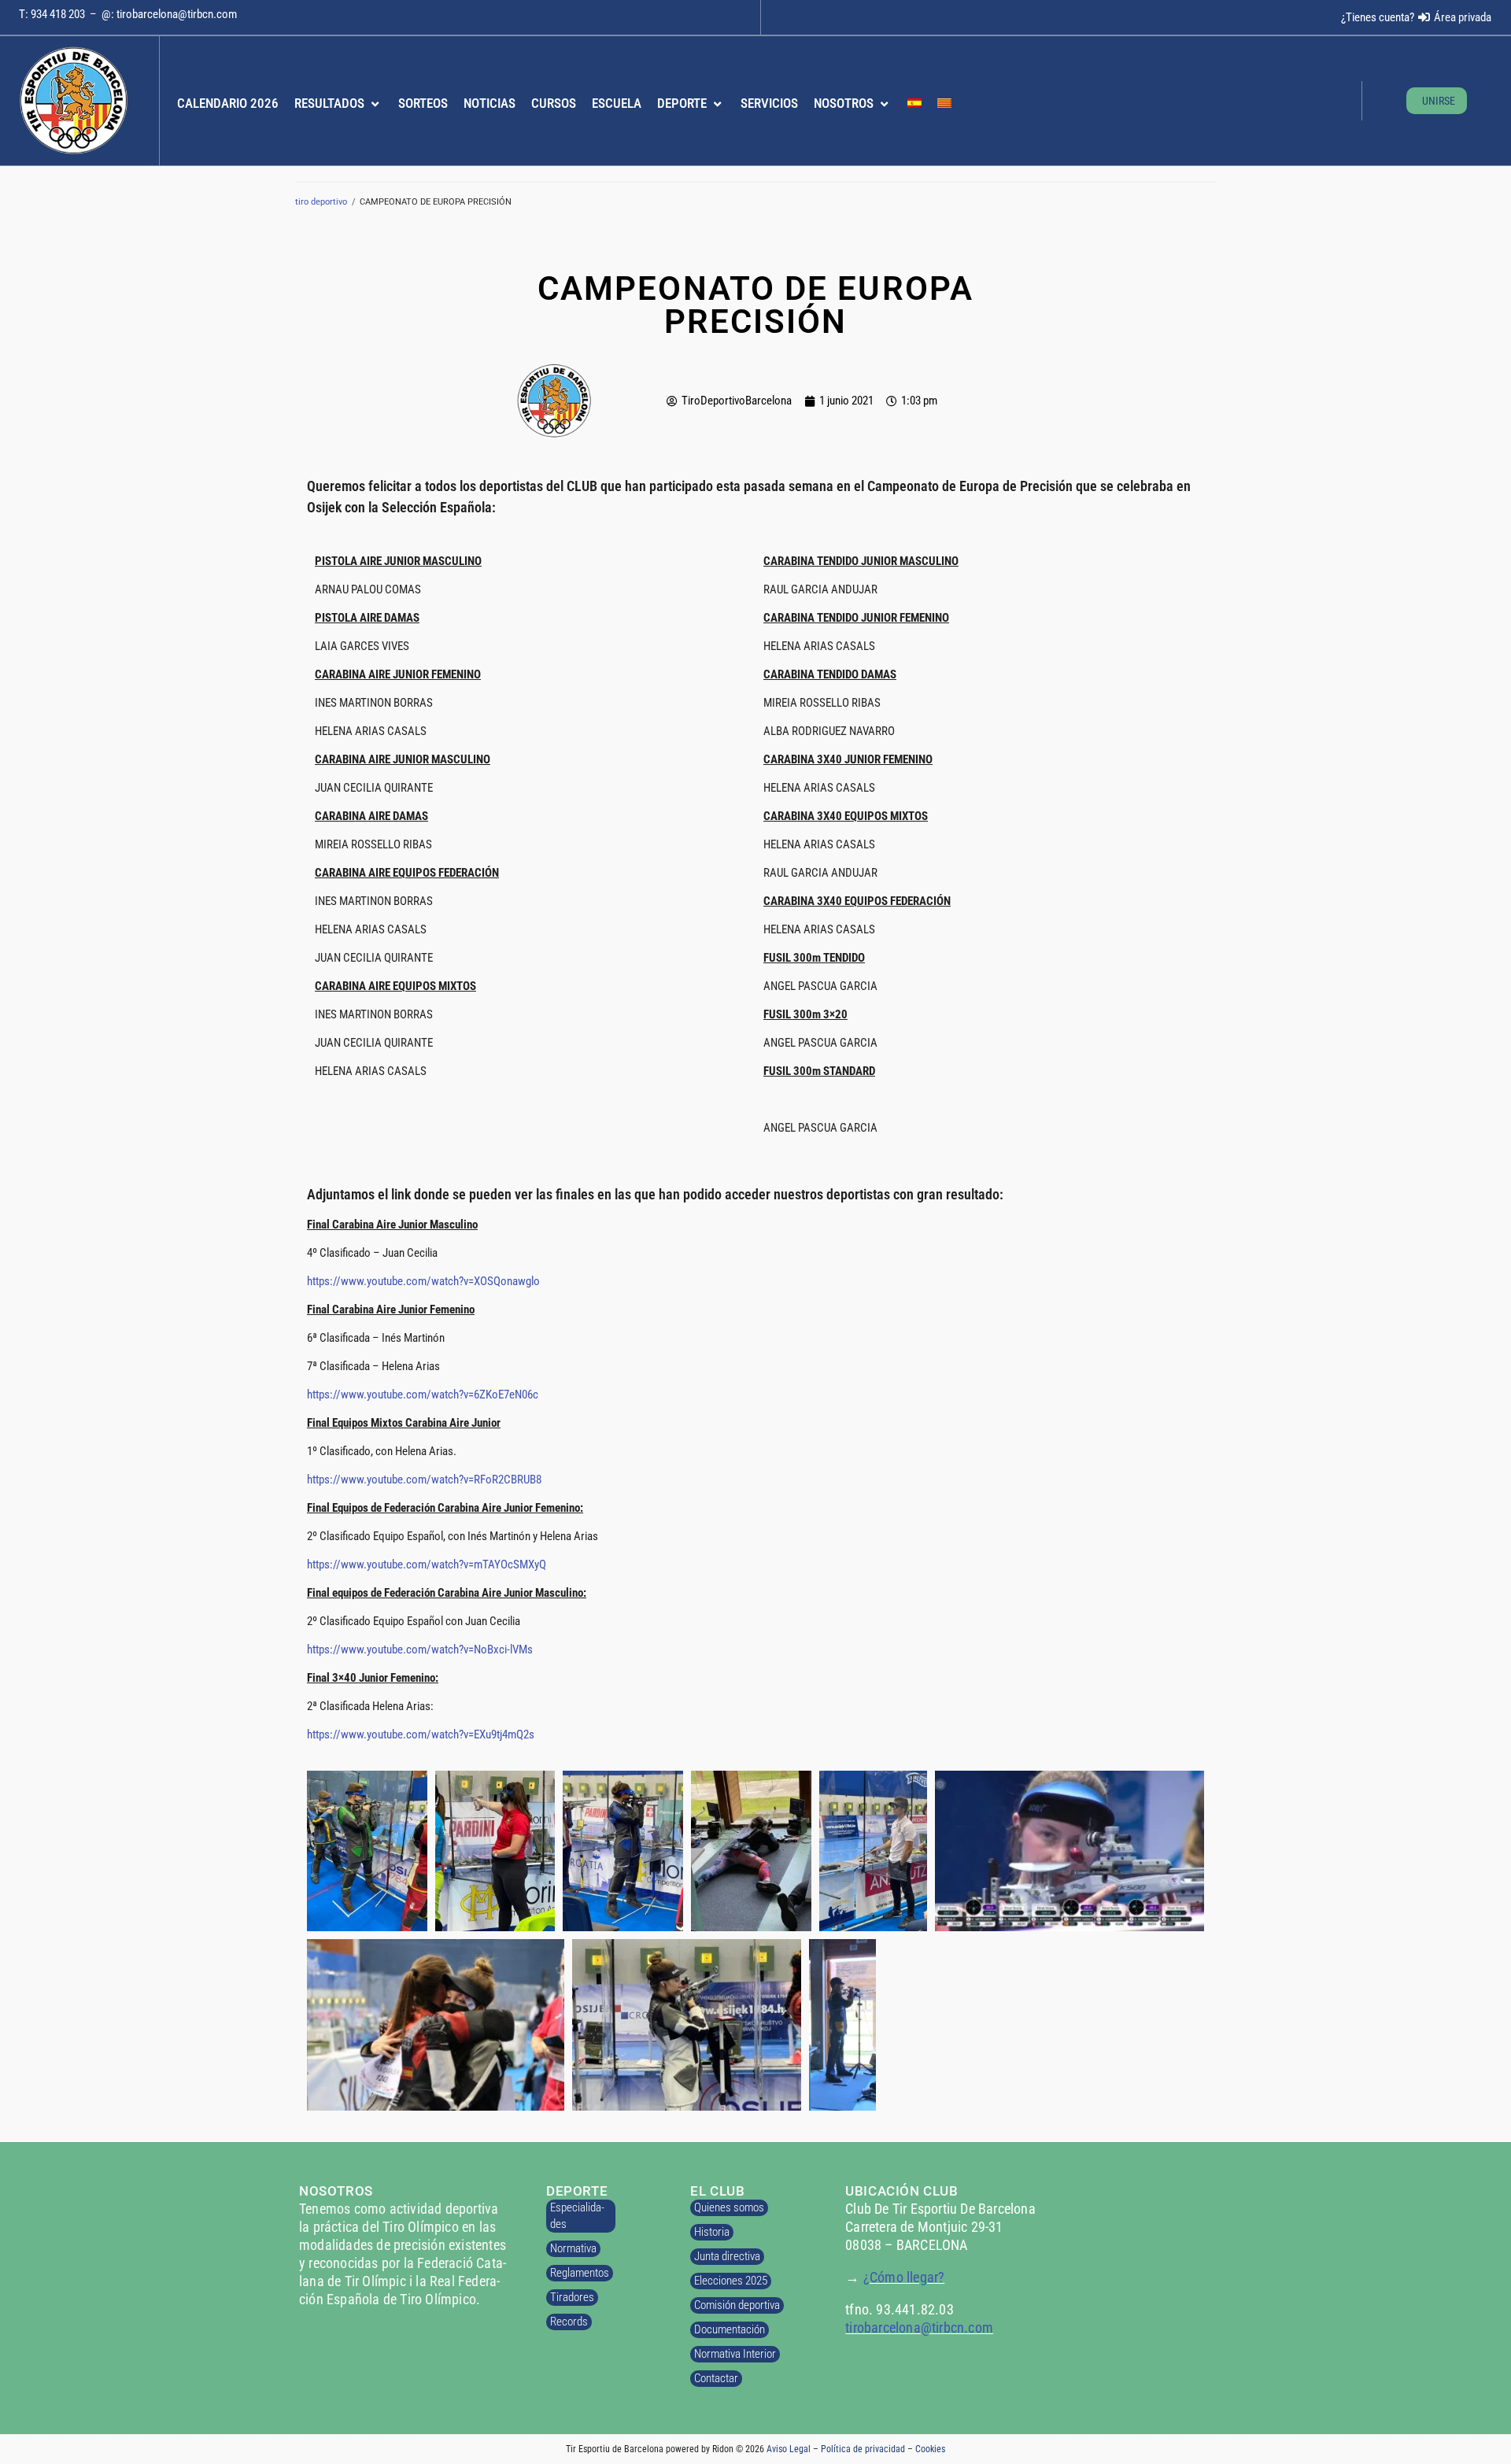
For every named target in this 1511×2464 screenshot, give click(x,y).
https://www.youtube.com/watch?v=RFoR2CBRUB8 (424, 1480)
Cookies (930, 2449)
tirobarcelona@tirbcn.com (177, 14)
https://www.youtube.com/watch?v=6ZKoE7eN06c (423, 1395)
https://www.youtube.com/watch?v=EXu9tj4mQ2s (421, 1734)
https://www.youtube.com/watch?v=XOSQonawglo (423, 1281)
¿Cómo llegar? (904, 2277)
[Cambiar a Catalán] (944, 104)
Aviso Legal (789, 2449)
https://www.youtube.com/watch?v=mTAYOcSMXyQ (427, 1564)
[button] (338, 104)
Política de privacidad (863, 2449)
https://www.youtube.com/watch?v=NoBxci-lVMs (420, 1649)
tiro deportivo (321, 202)
